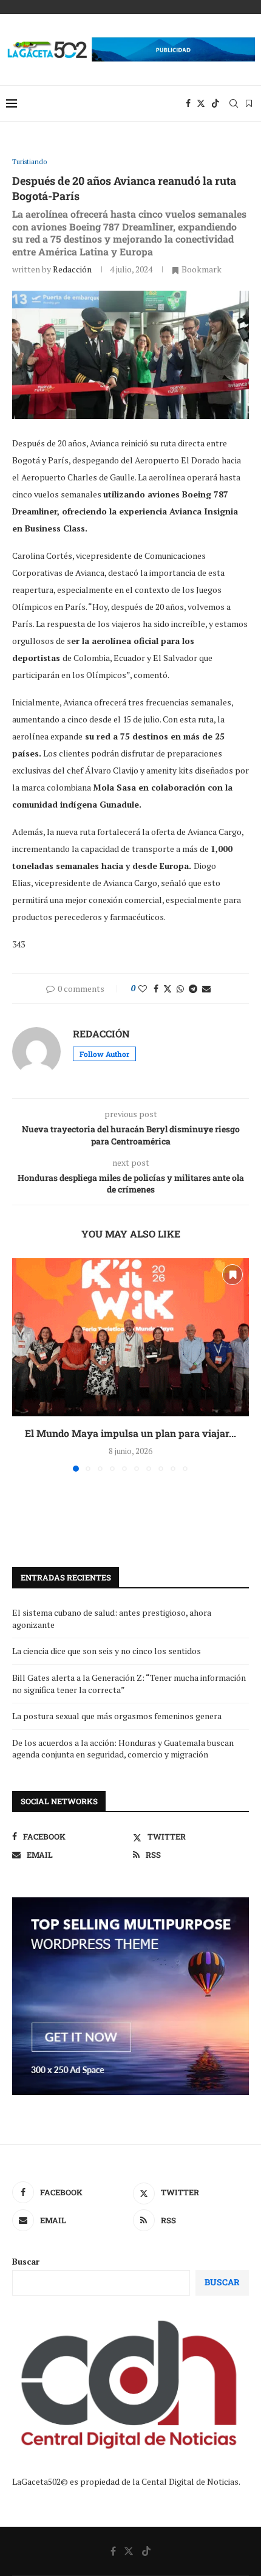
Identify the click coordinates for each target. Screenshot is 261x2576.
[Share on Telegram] (193, 989)
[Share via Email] (206, 989)
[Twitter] (201, 103)
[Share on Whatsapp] (180, 989)
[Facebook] (188, 103)
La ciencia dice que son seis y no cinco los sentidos (107, 1651)
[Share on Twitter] (168, 989)
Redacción (72, 269)
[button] (22, 1365)
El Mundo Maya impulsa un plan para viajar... (130, 1433)
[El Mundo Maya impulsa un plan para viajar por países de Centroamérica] (130, 1337)
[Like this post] (143, 989)
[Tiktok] (215, 103)
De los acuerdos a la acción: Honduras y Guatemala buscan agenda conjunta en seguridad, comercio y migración (123, 1749)
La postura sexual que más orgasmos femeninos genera (117, 1716)
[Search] (234, 103)
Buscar (26, 2261)
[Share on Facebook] (156, 989)
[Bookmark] (249, 103)
